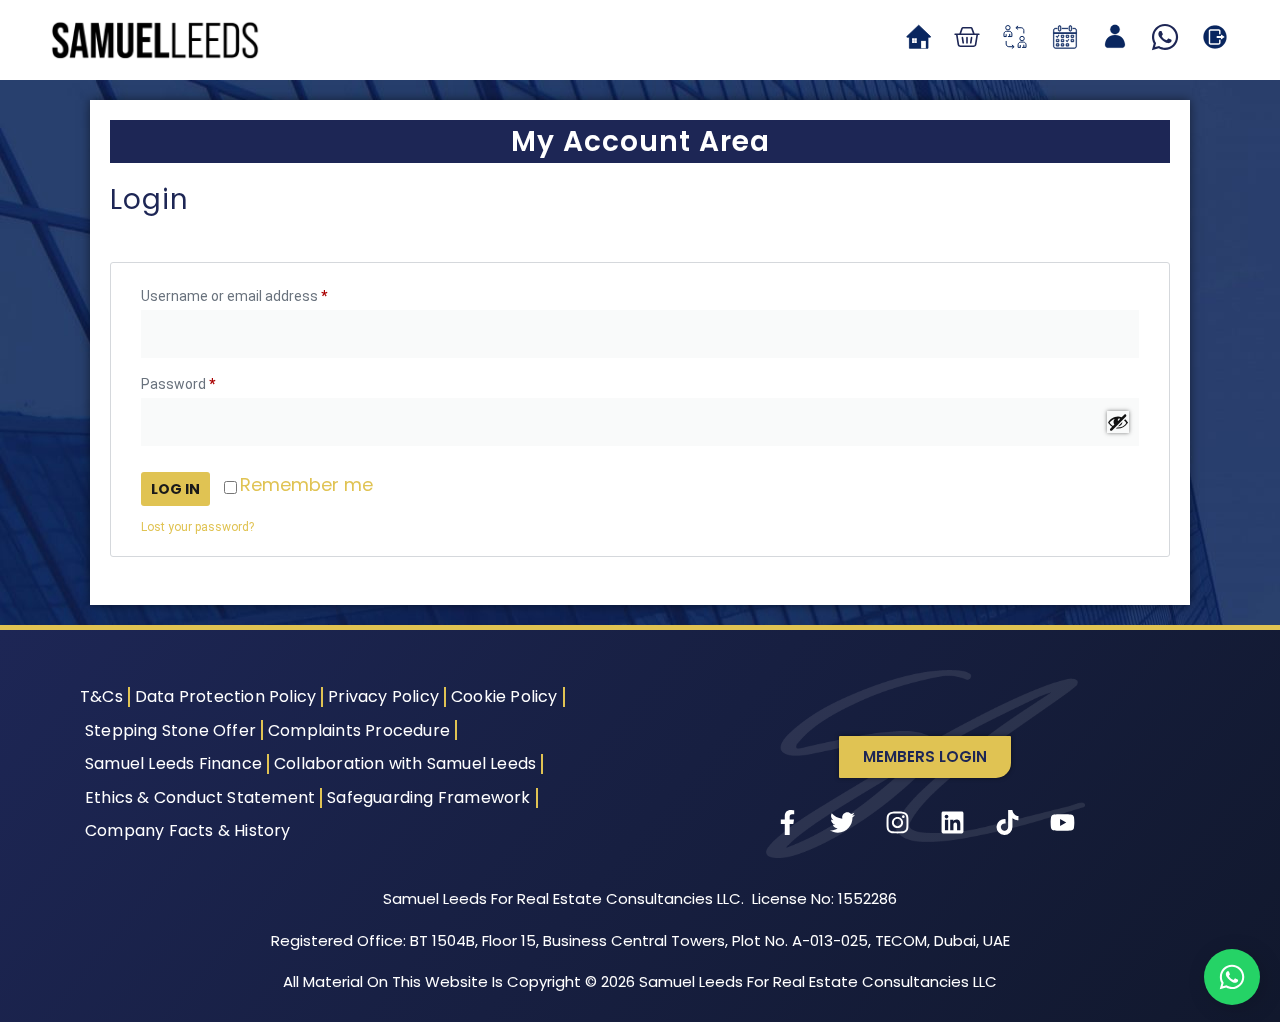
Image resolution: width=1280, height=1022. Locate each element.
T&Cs (101, 696)
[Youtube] (1063, 823)
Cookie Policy (504, 696)
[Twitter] (843, 823)
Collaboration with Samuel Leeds (405, 763)
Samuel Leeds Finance (173, 763)
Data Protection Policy (225, 696)
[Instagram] (898, 823)
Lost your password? (197, 527)
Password (206, 381)
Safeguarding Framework (428, 797)
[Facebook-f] (788, 823)
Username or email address (262, 293)
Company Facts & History (188, 830)
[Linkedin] (953, 823)
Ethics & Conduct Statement (200, 797)
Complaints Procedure (359, 730)
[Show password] (1118, 422)
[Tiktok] (1008, 823)
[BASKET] (967, 37)
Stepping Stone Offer (170, 730)
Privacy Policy (383, 696)
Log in (175, 489)
